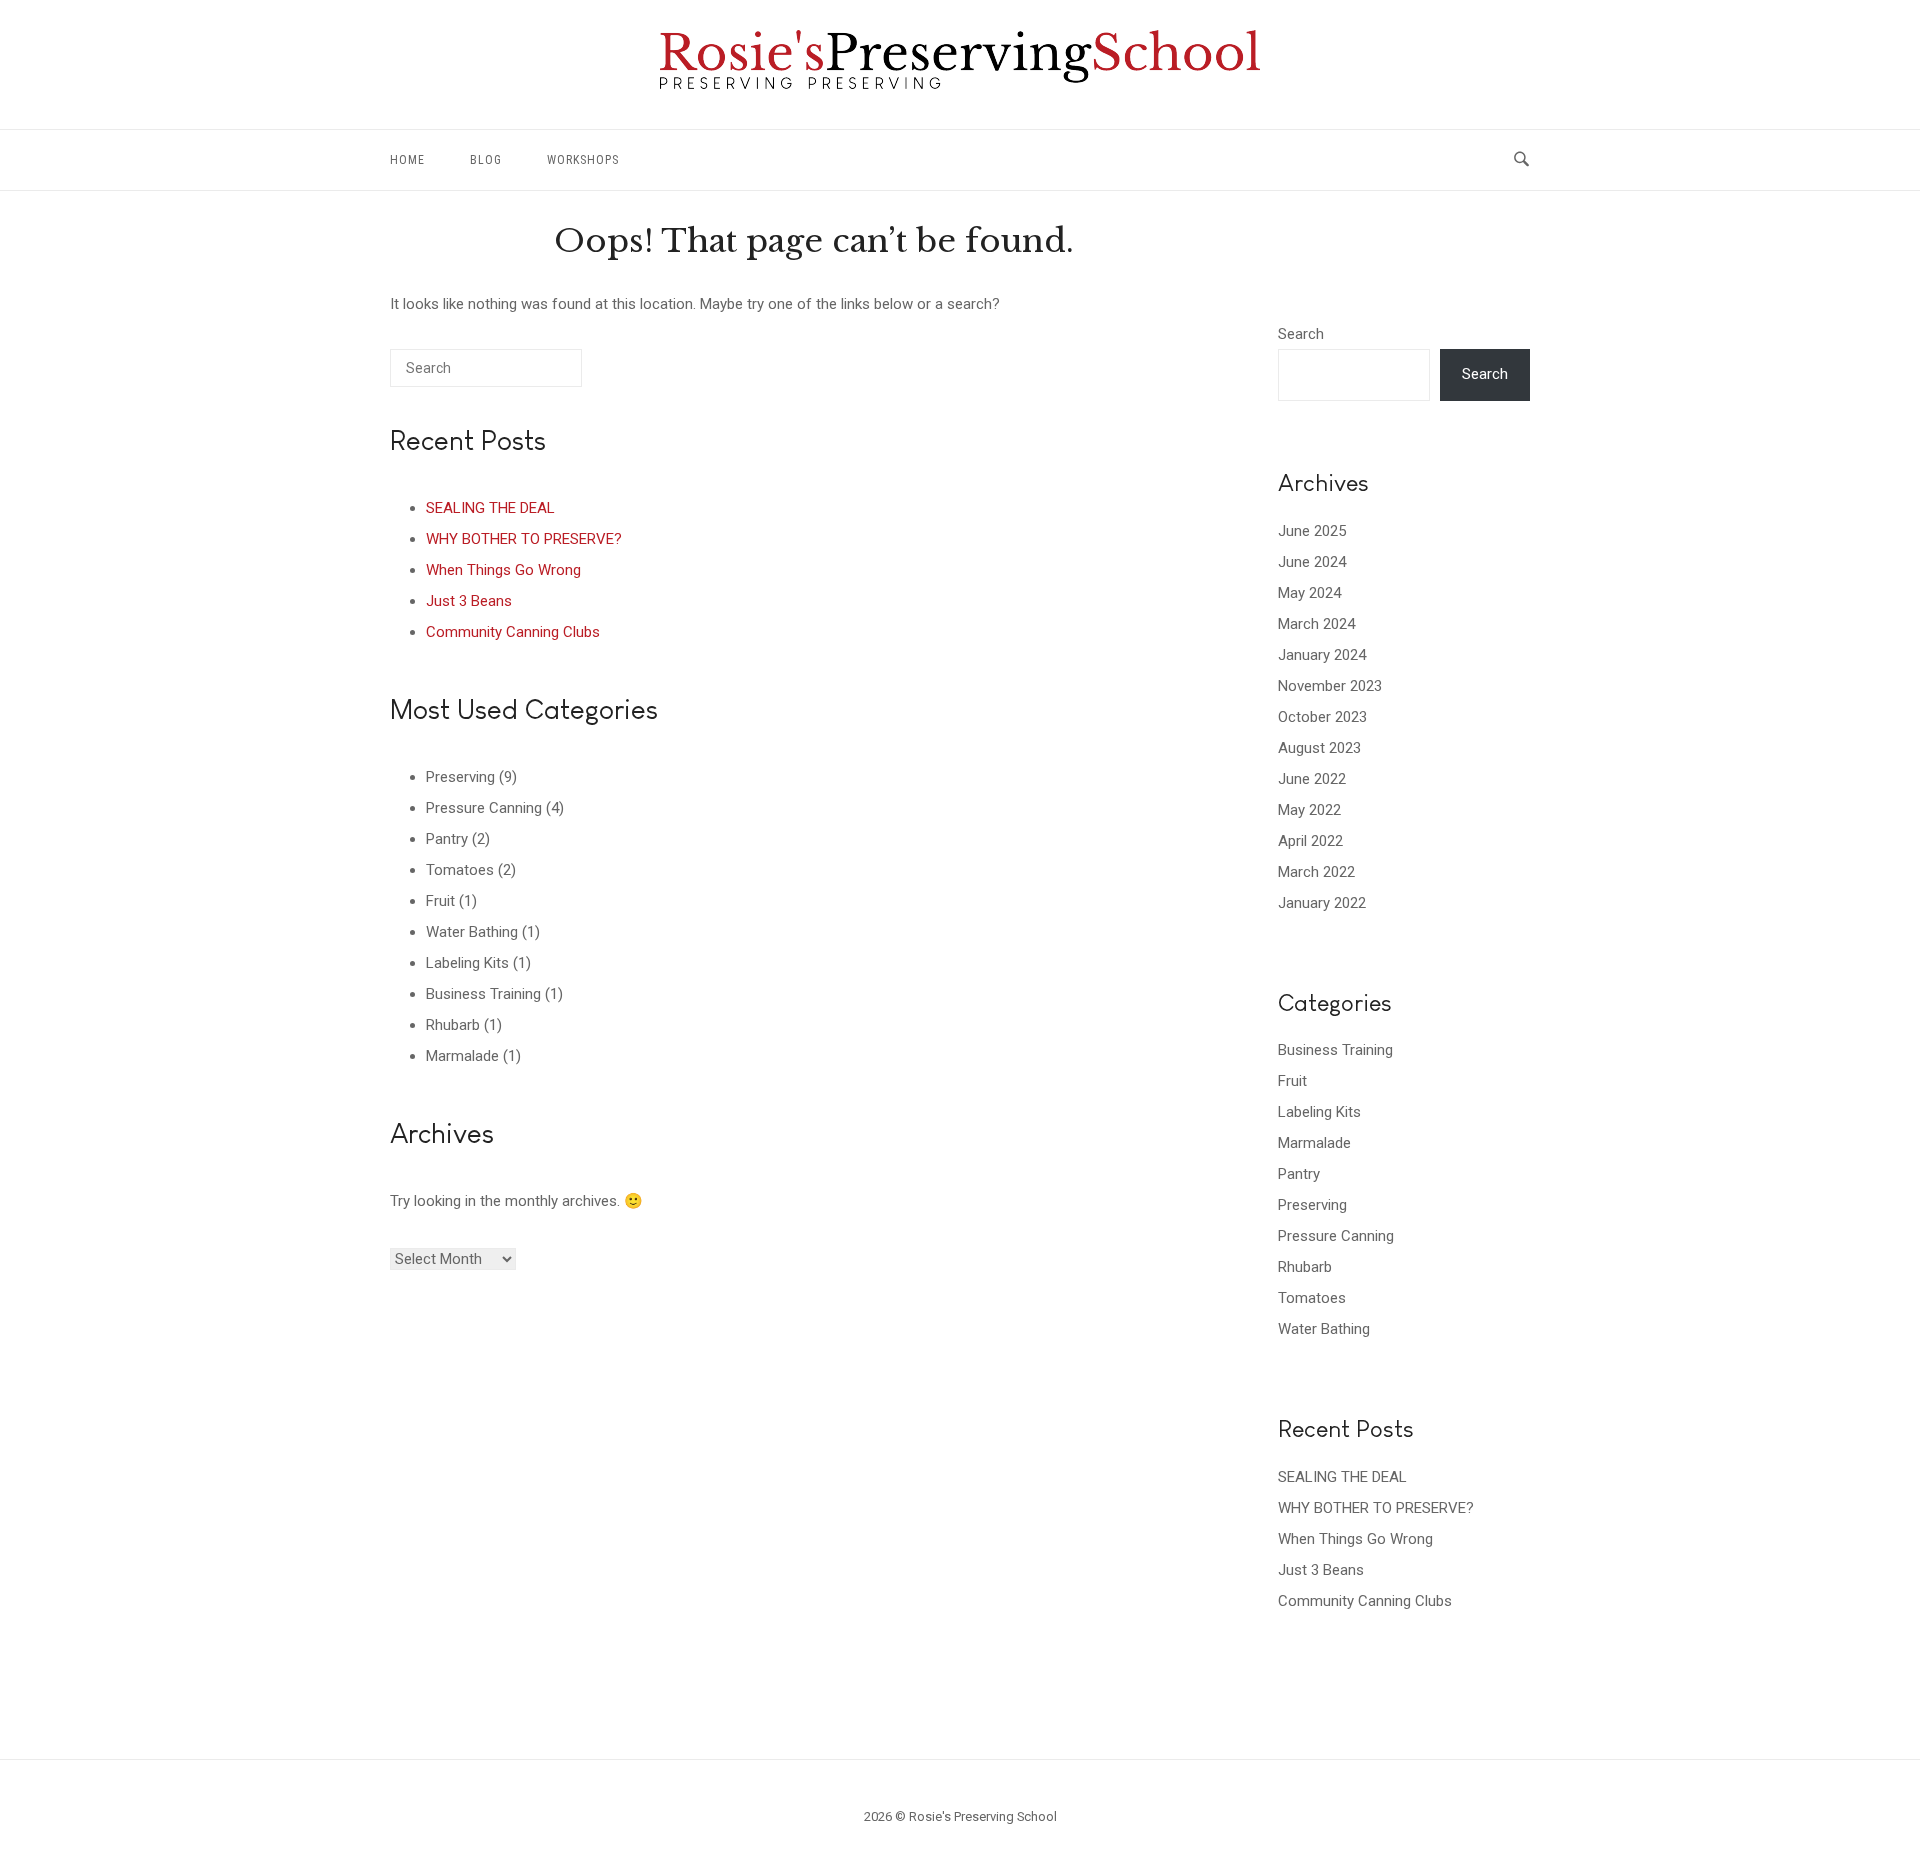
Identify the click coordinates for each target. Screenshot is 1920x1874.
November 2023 (1330, 686)
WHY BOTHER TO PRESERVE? (524, 539)
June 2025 (1312, 531)
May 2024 (1309, 593)
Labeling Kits (467, 963)
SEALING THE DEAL (490, 508)
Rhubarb (453, 1025)
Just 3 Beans (469, 601)
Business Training (483, 994)
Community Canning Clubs (513, 632)
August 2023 (1319, 748)
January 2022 (1322, 903)
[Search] (537, 375)
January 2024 (1322, 655)
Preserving (460, 777)
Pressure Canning (484, 808)
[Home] (960, 84)
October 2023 (1322, 717)
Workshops (583, 160)
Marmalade (462, 1056)
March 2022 (1316, 872)
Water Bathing (472, 932)
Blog (486, 160)
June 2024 (1312, 562)
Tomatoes (460, 870)
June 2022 (1312, 779)
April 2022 (1310, 841)
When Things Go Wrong (503, 570)
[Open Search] (1521, 160)
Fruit (440, 901)
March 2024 (1316, 624)
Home (407, 160)
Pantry (447, 839)
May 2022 (1309, 810)
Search (1301, 334)
